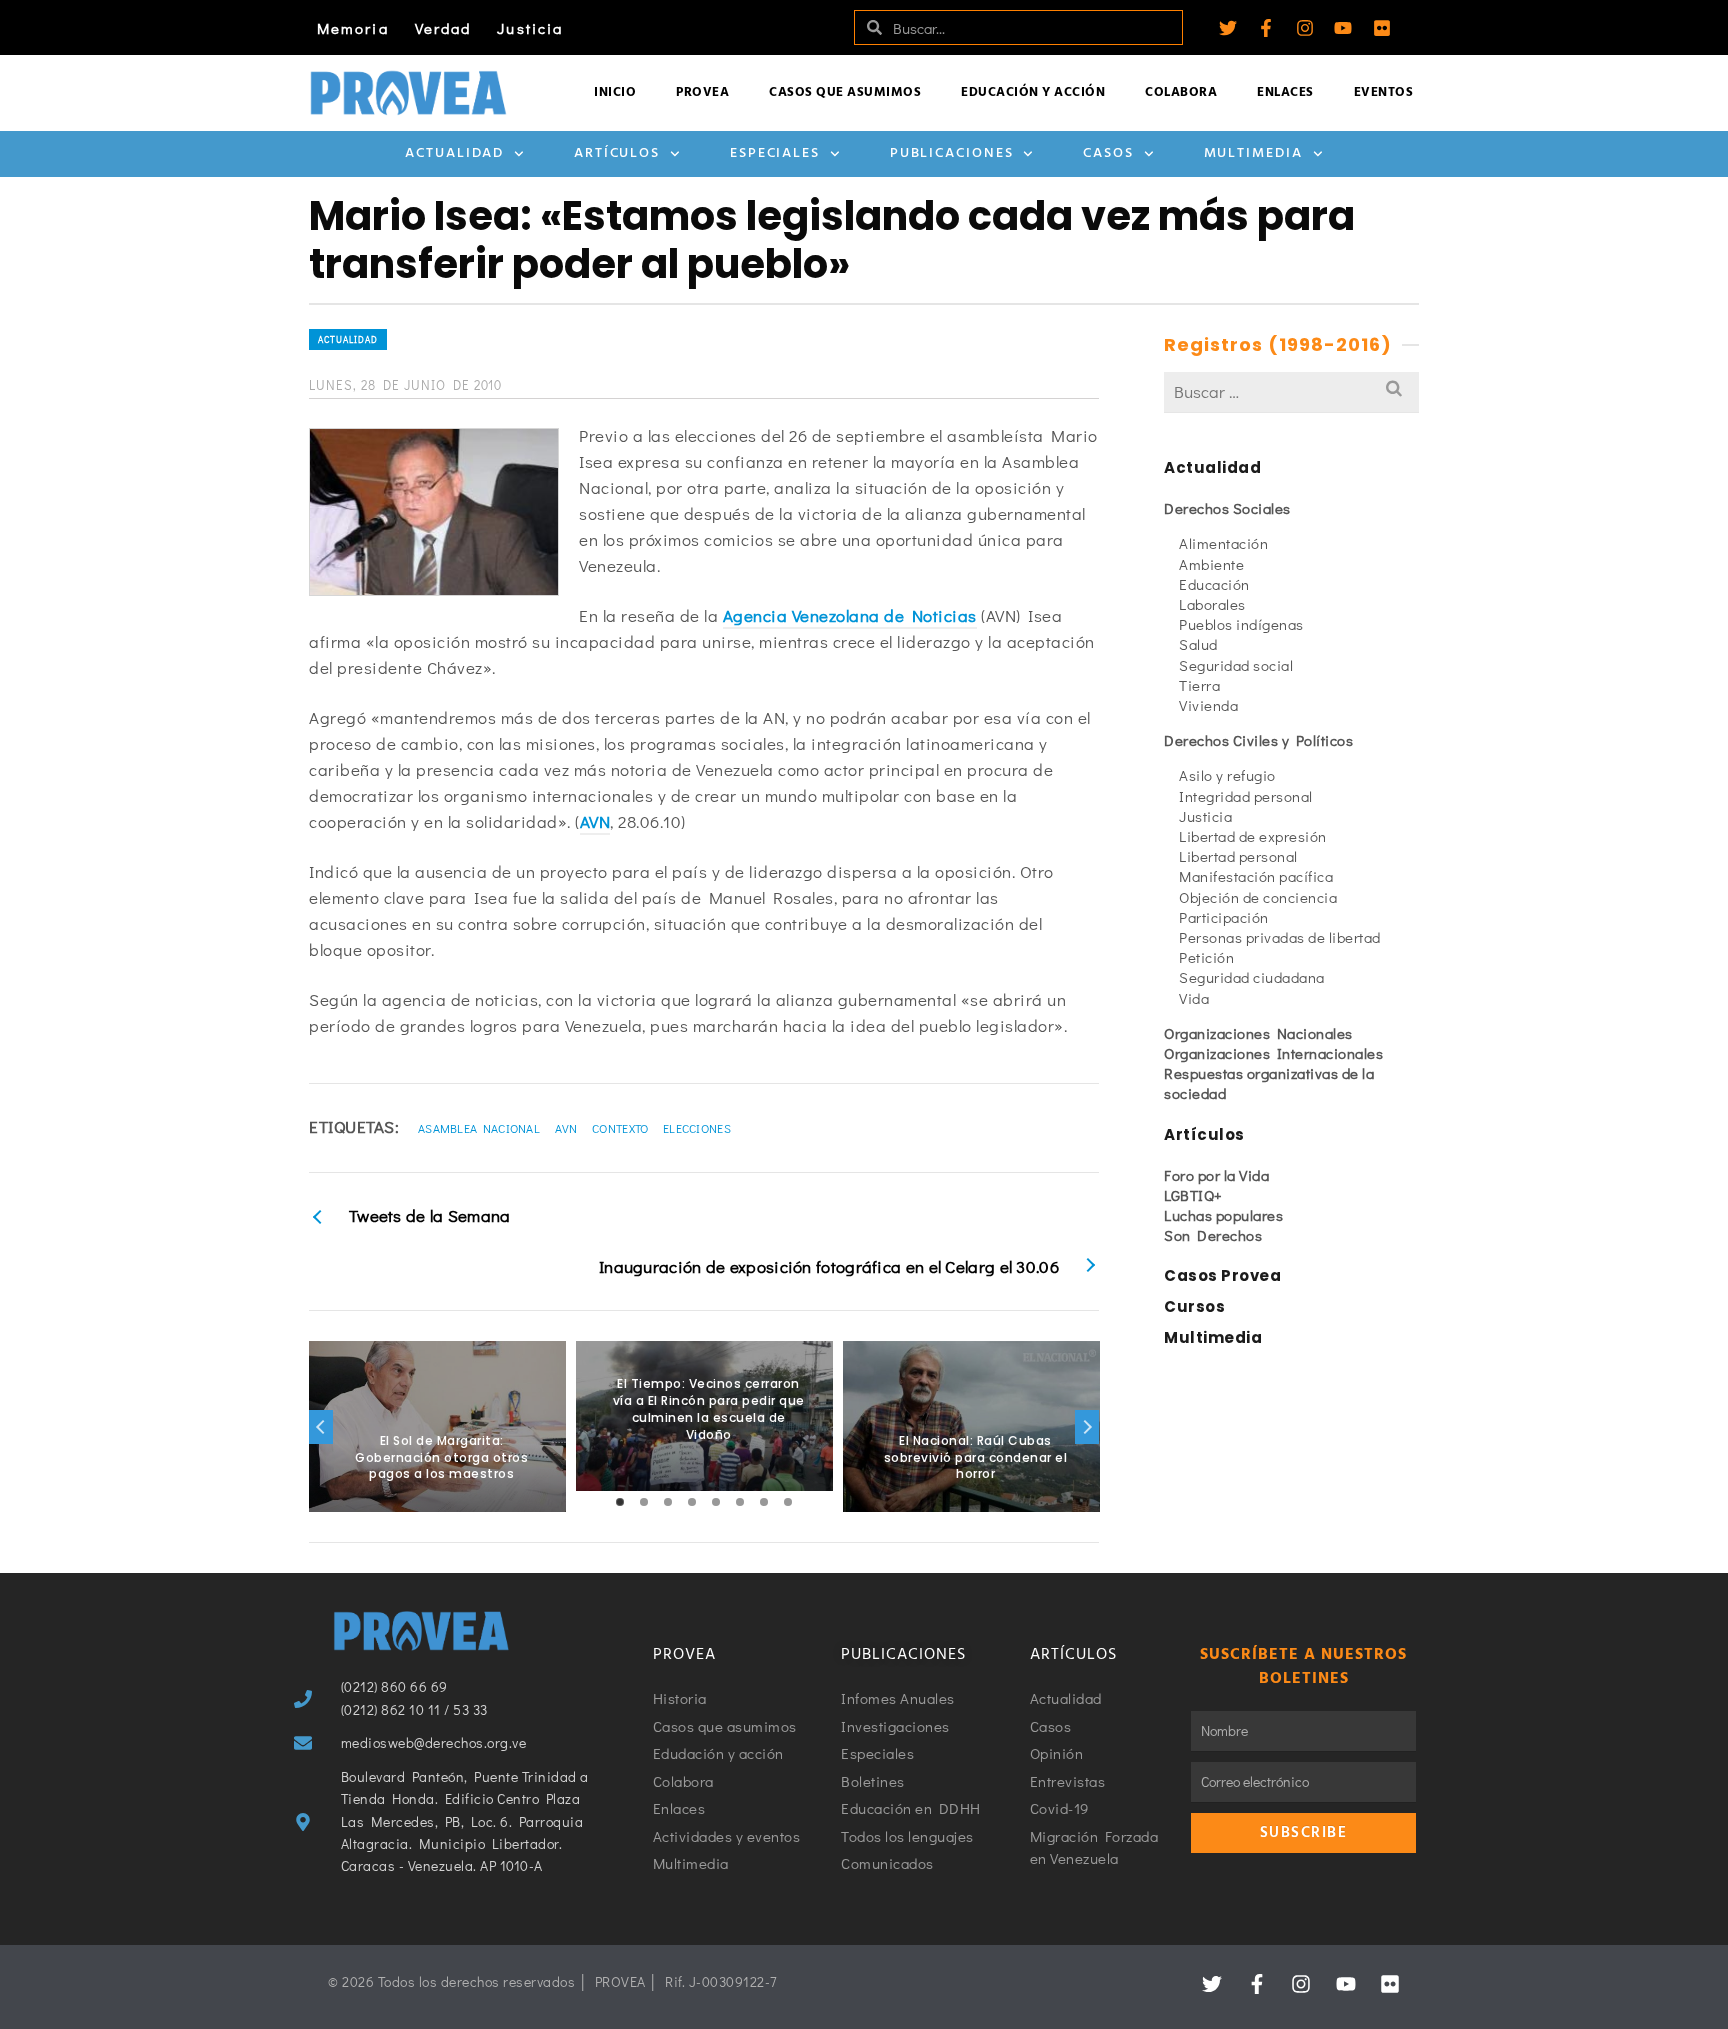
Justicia (530, 28)
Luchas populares (1223, 1215)
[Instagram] (1305, 28)
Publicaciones (952, 153)
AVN (595, 821)
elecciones (697, 1128)
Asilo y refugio (1227, 775)
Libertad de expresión (1253, 836)
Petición (1206, 957)
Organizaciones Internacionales (1273, 1053)
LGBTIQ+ (1193, 1195)
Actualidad (454, 153)
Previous (321, 1427)
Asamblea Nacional (479, 1128)
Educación (1214, 584)
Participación (1224, 917)
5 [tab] (716, 1502)
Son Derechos (1213, 1235)
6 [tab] (740, 1502)
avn (566, 1128)
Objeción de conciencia (1258, 897)
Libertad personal (1238, 856)
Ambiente (1211, 564)
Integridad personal (1246, 796)
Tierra (1199, 685)
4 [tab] (692, 1502)
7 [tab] (764, 1502)
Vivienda (1208, 705)
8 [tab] (788, 1502)
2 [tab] (644, 1502)
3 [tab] (668, 1502)
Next (1087, 1427)
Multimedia (1253, 153)
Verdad (443, 28)
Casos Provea (1222, 1275)
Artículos (617, 153)
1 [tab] (620, 1502)
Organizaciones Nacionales (1258, 1033)
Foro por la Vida (1216, 1175)
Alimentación (1223, 543)
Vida (1194, 998)
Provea (702, 92)
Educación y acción (1033, 92)
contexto (620, 1128)
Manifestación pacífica (1256, 876)
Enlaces (1285, 92)
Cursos (1194, 1306)
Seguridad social (1236, 665)
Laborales (1212, 604)
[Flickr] (1382, 28)
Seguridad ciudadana (1252, 977)
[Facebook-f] (1266, 28)
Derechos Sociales (1227, 508)
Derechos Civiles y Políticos (1258, 740)
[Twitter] (1228, 28)
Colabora (1181, 92)
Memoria (353, 28)
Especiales (775, 153)
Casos (1108, 153)
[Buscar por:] (1291, 391)
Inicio (615, 92)
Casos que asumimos (845, 92)
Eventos (1384, 92)
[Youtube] (1343, 28)
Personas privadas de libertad (1280, 937)
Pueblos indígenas (1241, 624)
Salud (1198, 644)
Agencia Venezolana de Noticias (850, 615)
